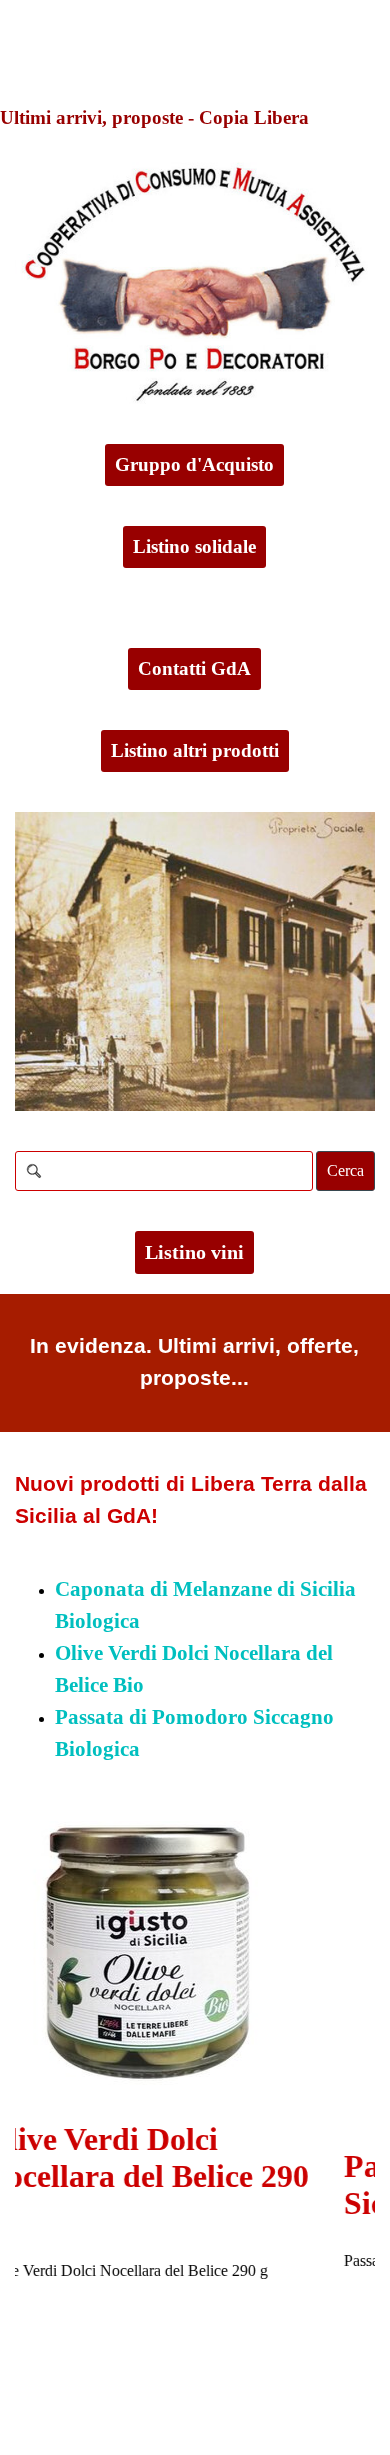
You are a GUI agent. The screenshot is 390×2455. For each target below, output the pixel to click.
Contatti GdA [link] (194, 668)
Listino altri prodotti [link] (195, 750)
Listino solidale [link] (194, 546)
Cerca (345, 1170)
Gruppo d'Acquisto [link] (194, 464)
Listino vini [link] (194, 1252)
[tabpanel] (195, 1363)
